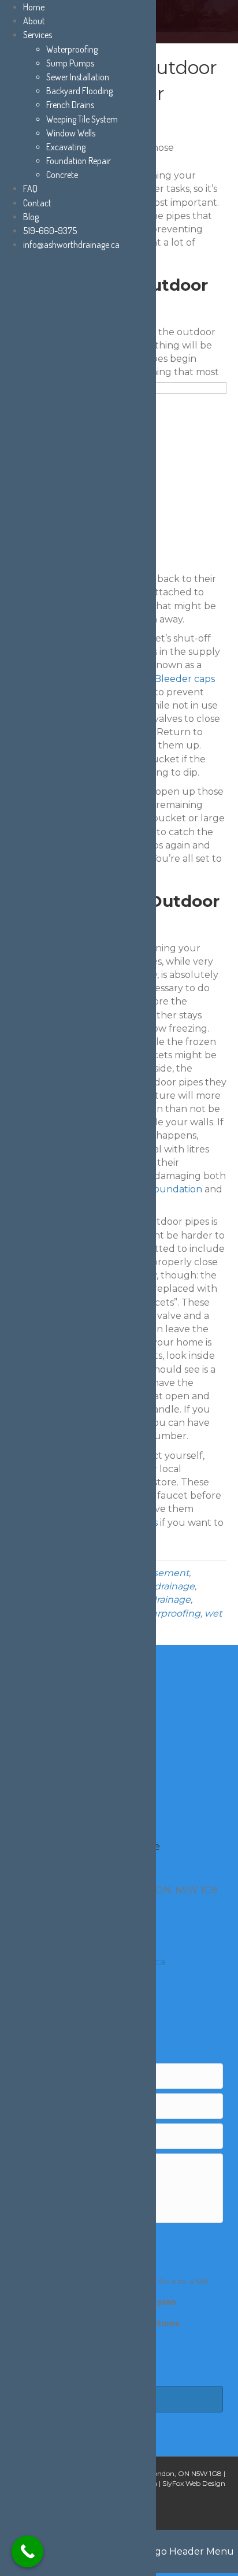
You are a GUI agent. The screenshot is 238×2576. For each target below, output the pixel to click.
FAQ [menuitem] (30, 188)
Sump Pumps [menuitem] (70, 63)
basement (165, 1573)
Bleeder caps (185, 679)
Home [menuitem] (34, 7)
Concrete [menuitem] (62, 175)
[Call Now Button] (27, 2551)
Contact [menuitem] (37, 203)
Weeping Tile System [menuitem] (82, 119)
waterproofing (168, 1613)
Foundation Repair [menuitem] (79, 161)
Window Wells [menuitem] (71, 133)
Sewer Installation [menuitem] (78, 77)
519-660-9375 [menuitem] (50, 231)
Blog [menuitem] (31, 217)
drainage (174, 1586)
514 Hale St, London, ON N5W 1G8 (166, 2473)
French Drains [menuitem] (70, 105)
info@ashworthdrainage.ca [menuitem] (71, 244)
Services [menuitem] (38, 35)
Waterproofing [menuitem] (72, 49)
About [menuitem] (34, 21)
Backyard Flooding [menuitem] (79, 91)
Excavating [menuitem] (66, 147)
